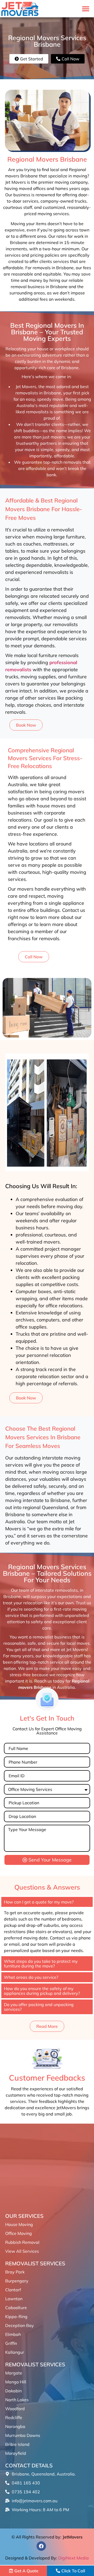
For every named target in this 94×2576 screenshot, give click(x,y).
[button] (86, 9)
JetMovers (73, 2537)
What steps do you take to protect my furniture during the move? (41, 1964)
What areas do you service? (31, 1977)
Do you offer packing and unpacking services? (39, 2007)
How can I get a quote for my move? (39, 1902)
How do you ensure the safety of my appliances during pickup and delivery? (42, 1991)
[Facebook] (41, 2546)
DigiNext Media (74, 2558)
